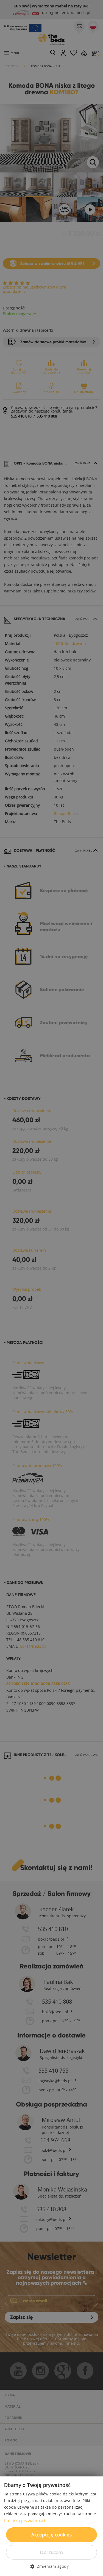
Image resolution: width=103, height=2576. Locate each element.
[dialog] (51, 1288)
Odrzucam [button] (51, 2552)
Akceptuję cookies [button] (52, 2535)
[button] (51, 2566)
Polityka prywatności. (25, 2520)
